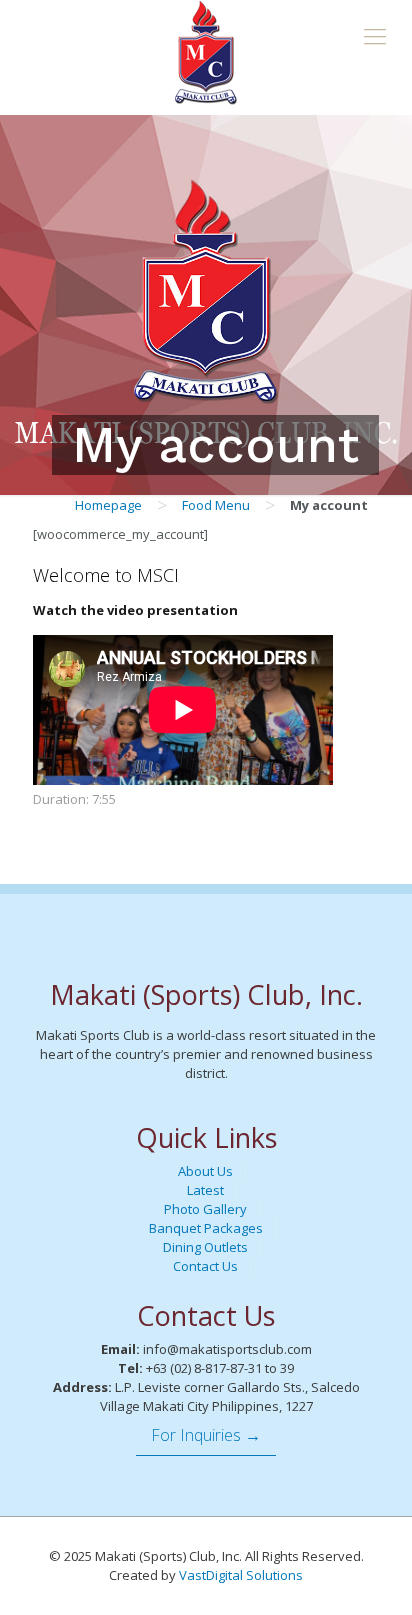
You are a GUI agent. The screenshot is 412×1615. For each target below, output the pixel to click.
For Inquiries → (206, 1435)
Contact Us (205, 1266)
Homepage (108, 505)
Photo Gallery (205, 1209)
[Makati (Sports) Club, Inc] (206, 52)
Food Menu (216, 505)
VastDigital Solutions (241, 1575)
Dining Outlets (205, 1247)
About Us (205, 1171)
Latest (205, 1190)
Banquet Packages (206, 1228)
